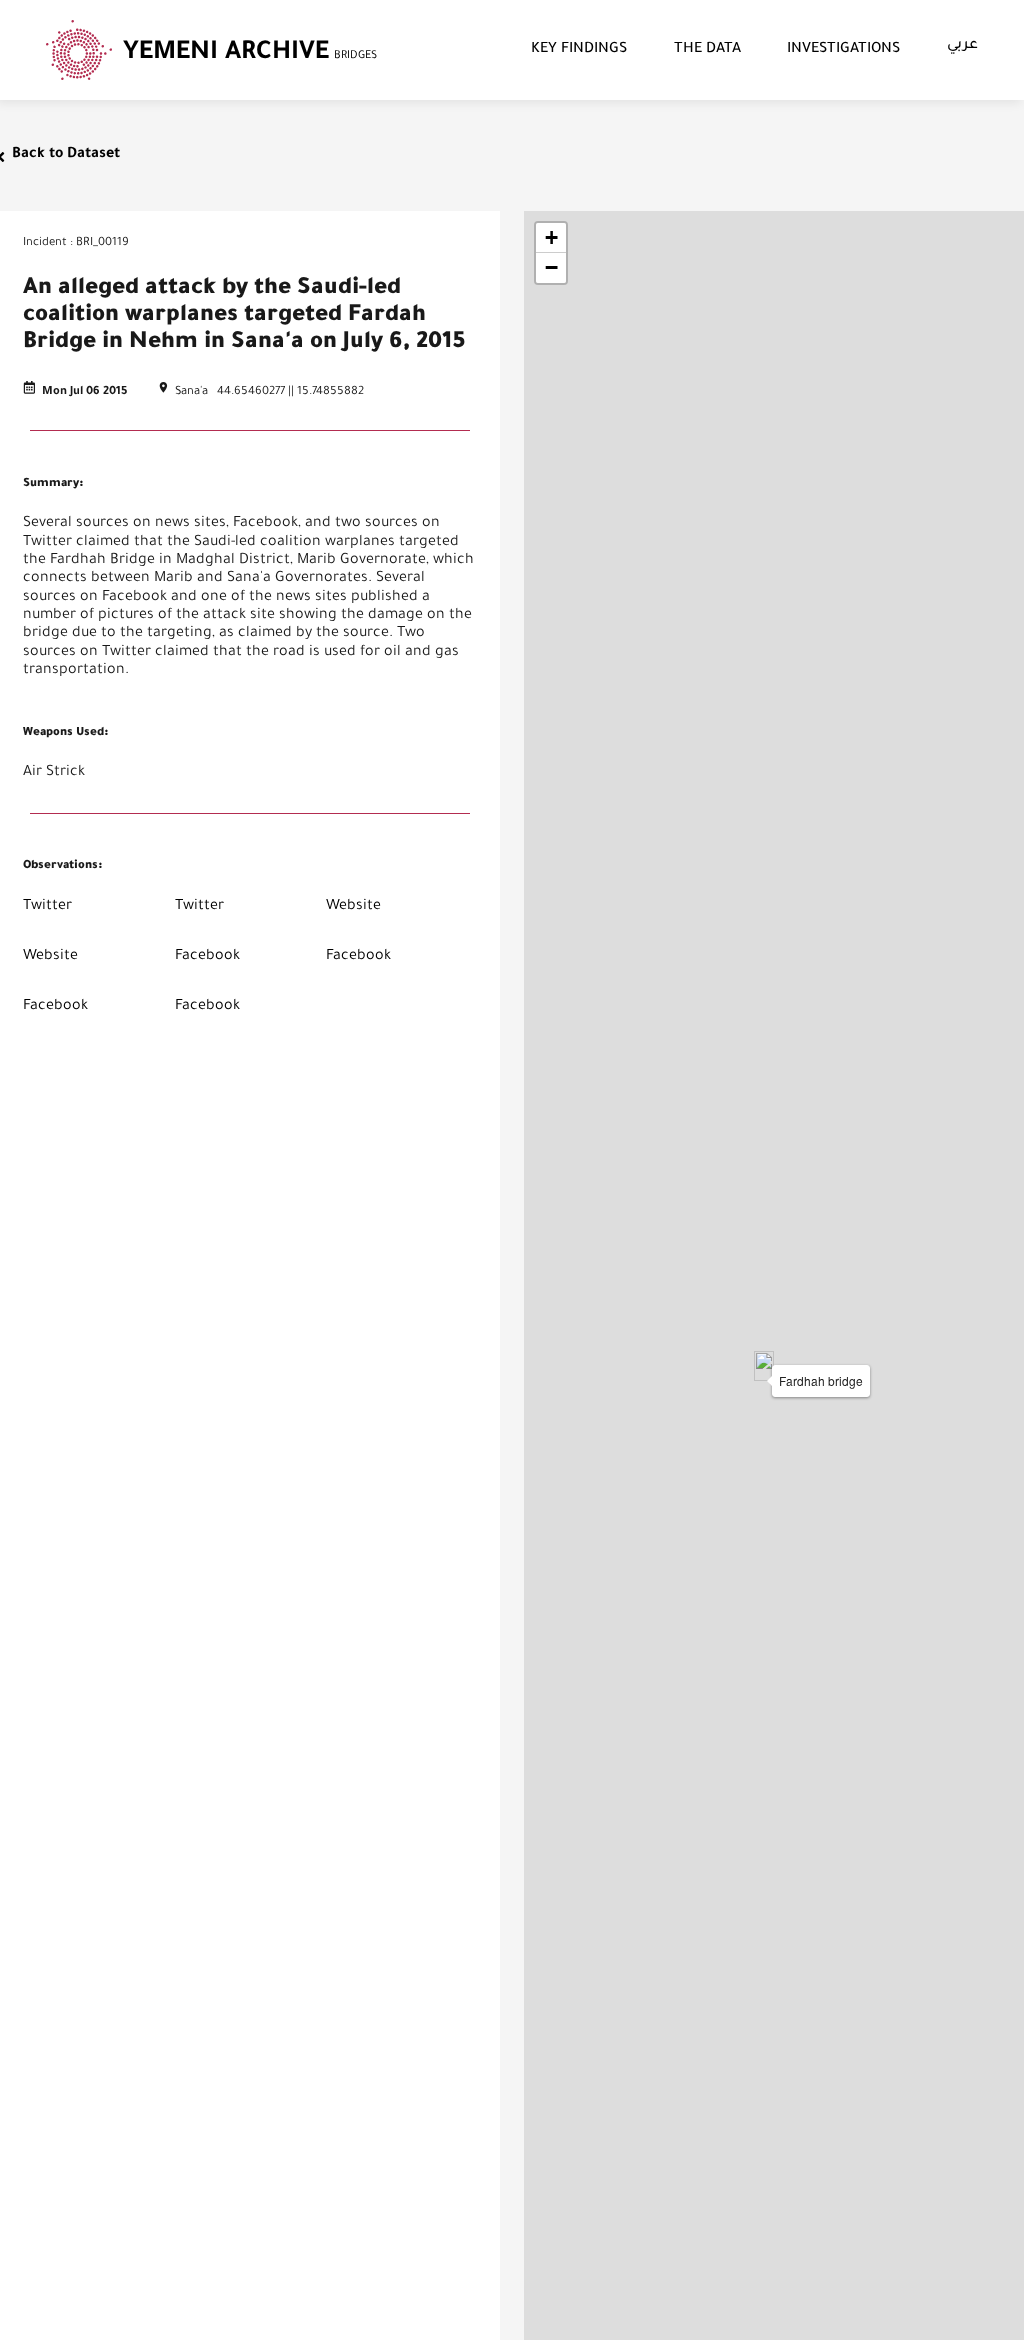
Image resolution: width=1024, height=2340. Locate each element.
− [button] (551, 267)
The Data (707, 50)
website (353, 907)
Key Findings (579, 50)
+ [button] (551, 237)
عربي (962, 46)
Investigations (843, 50)
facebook (207, 957)
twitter (47, 907)
